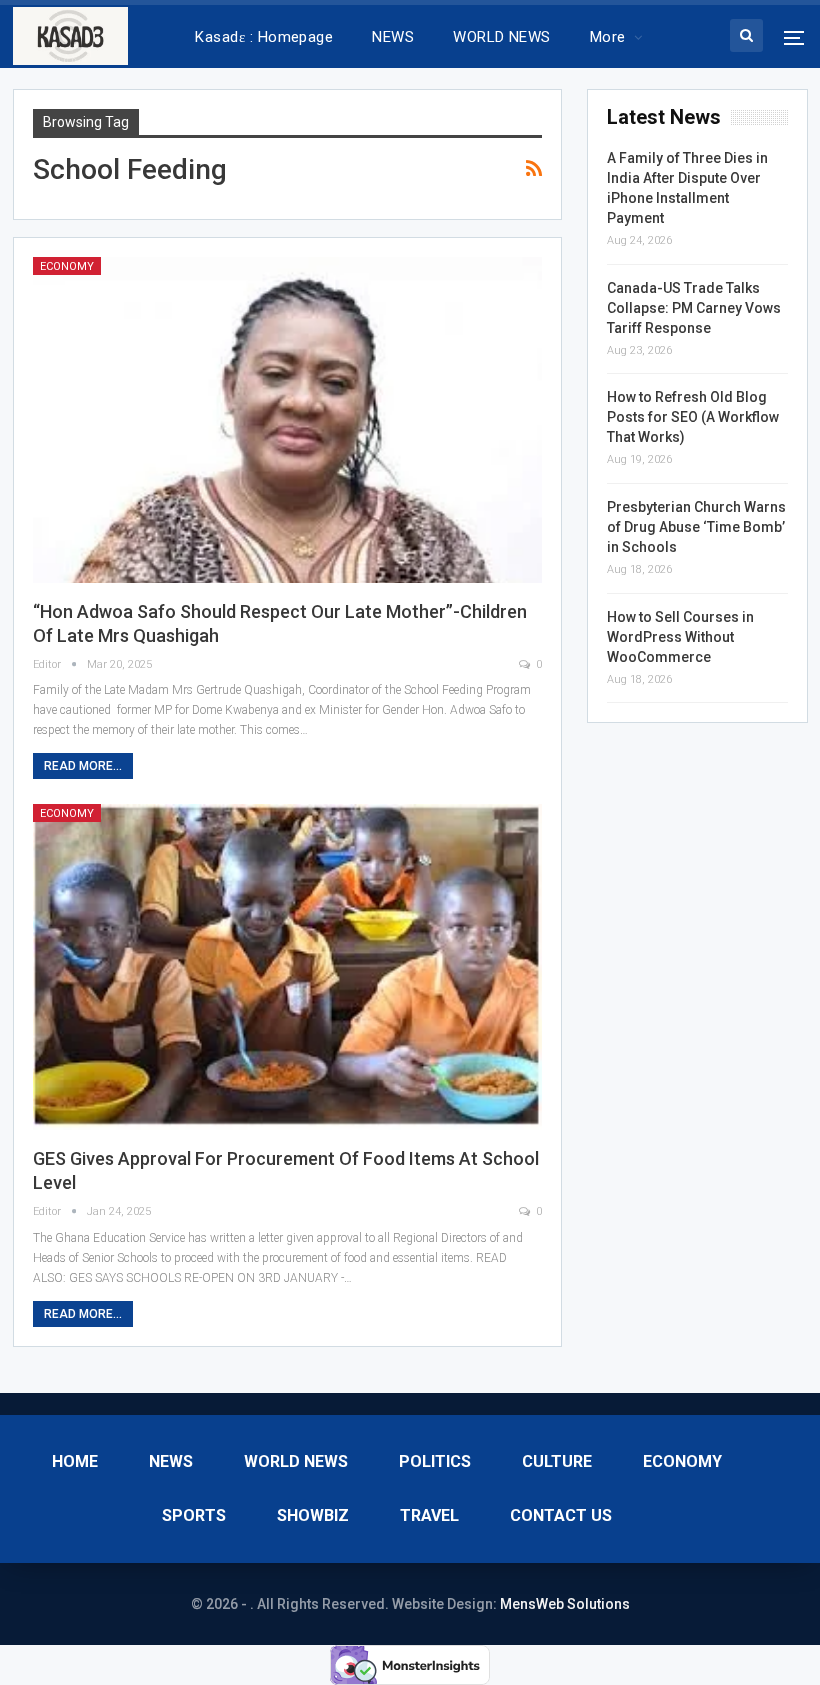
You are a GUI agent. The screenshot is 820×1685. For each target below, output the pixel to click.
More (608, 37)
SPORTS (194, 1515)
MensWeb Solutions (565, 1604)
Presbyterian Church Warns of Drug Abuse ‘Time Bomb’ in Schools (696, 527)
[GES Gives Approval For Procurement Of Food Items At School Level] (287, 967)
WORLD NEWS (502, 37)
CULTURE (557, 1461)
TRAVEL (429, 1515)
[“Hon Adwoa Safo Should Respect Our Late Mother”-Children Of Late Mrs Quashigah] (287, 420)
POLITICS (435, 1461)
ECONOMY (67, 266)
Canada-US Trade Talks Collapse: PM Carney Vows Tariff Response (694, 308)
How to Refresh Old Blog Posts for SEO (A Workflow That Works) (693, 417)
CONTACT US (561, 1515)
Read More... (83, 766)
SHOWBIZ (313, 1515)
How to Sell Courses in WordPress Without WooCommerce (680, 637)
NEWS (393, 37)
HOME (75, 1461)
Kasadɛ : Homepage (264, 37)
